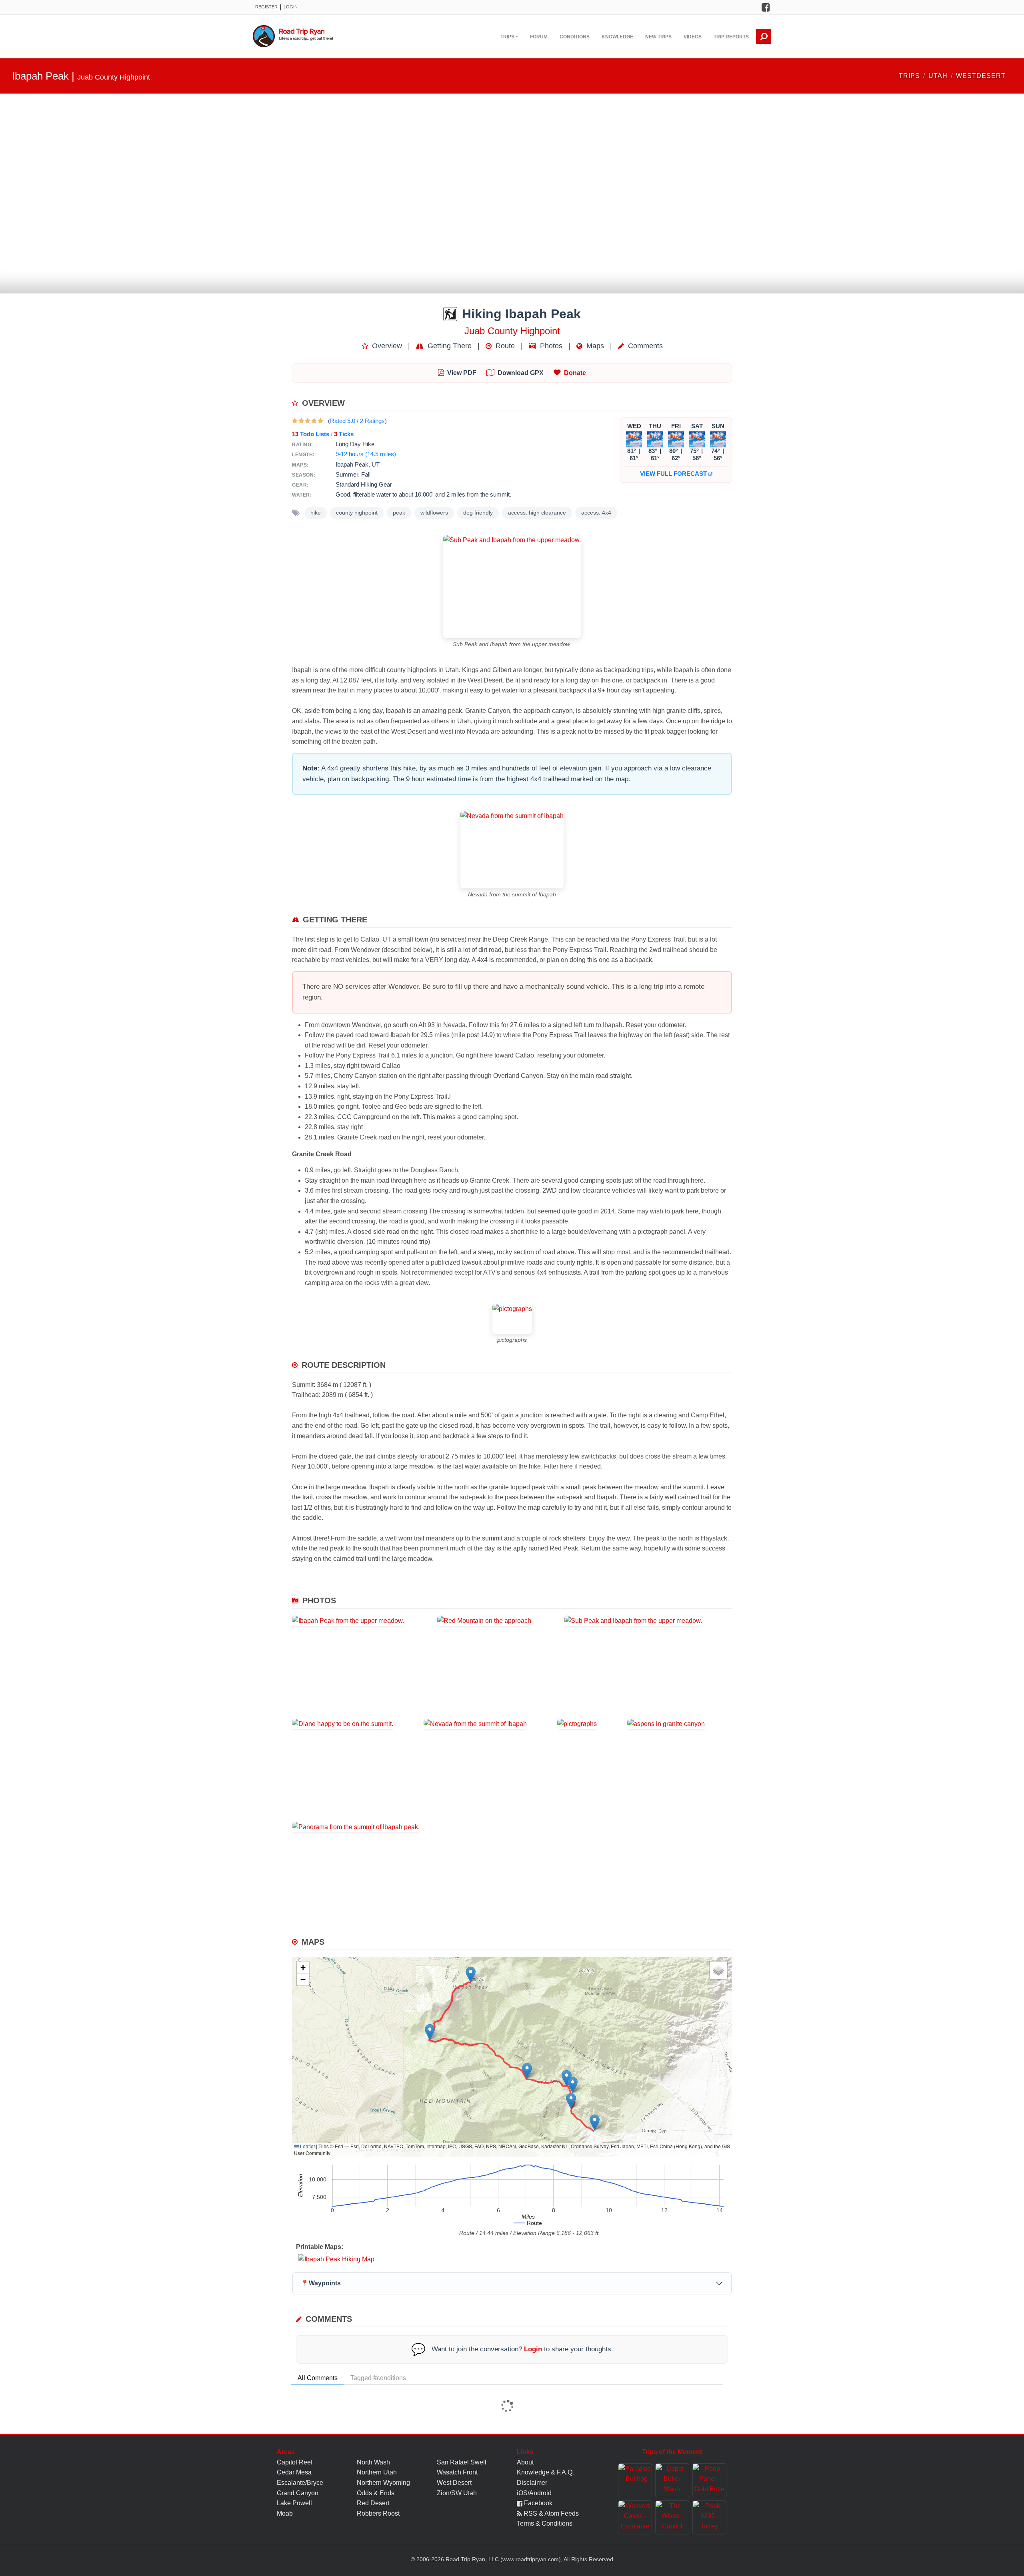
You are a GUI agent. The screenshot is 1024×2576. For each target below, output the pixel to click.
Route (504, 346)
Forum (539, 37)
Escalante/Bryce (300, 2483)
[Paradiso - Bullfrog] (635, 2480)
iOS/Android (534, 2493)
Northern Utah (377, 2472)
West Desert (454, 2483)
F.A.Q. (565, 2472)
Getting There (449, 346)
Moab (285, 2513)
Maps (594, 346)
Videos (693, 37)
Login (291, 7)
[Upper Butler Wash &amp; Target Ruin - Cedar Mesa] (672, 2480)
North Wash (373, 2462)
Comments (644, 346)
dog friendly (478, 513)
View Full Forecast (674, 474)
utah (938, 76)
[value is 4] (314, 421)
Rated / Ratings (357, 421)
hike (316, 513)
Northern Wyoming (383, 2483)
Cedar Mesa (294, 2472)
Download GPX (521, 373)
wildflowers (434, 513)
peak (399, 513)
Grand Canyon (298, 2493)
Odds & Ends (376, 2493)
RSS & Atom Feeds (550, 2513)
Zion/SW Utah (457, 2493)
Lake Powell (294, 2503)
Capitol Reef (295, 2462)
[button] (595, 2122)
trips (909, 76)
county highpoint (357, 513)
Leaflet (307, 2146)
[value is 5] (320, 421)
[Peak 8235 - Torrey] (709, 2517)
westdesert (981, 76)
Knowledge (617, 37)
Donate (575, 373)
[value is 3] (308, 421)
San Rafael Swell (462, 2462)
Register (266, 7)
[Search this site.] (764, 36)
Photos (550, 346)
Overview (386, 346)
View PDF (462, 373)
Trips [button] (507, 37)
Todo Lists (311, 434)
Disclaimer (532, 2483)
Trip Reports (731, 37)
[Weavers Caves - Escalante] (635, 2517)
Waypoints (321, 2283)
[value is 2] (301, 421)
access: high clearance (537, 513)
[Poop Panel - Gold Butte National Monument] (709, 2480)
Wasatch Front (457, 2472)
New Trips (658, 37)
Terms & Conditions (545, 2523)
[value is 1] (295, 421)
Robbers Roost (378, 2513)
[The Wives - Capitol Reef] (672, 2517)
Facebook (537, 2503)
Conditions (575, 37)
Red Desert (373, 2503)
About (525, 2462)
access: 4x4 (596, 513)
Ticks (344, 434)
